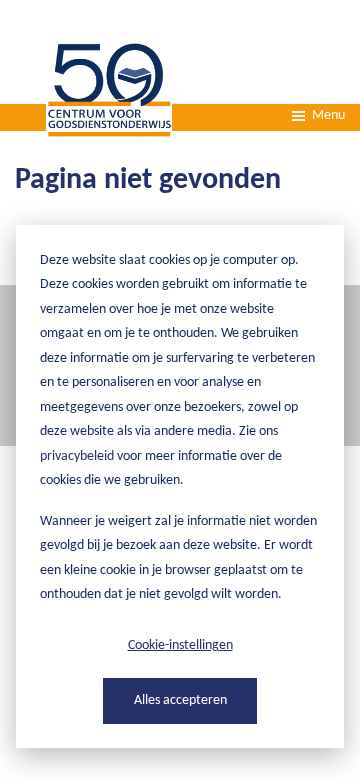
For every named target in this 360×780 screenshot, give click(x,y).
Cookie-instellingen (180, 645)
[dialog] (180, 486)
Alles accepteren (180, 700)
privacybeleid (77, 456)
